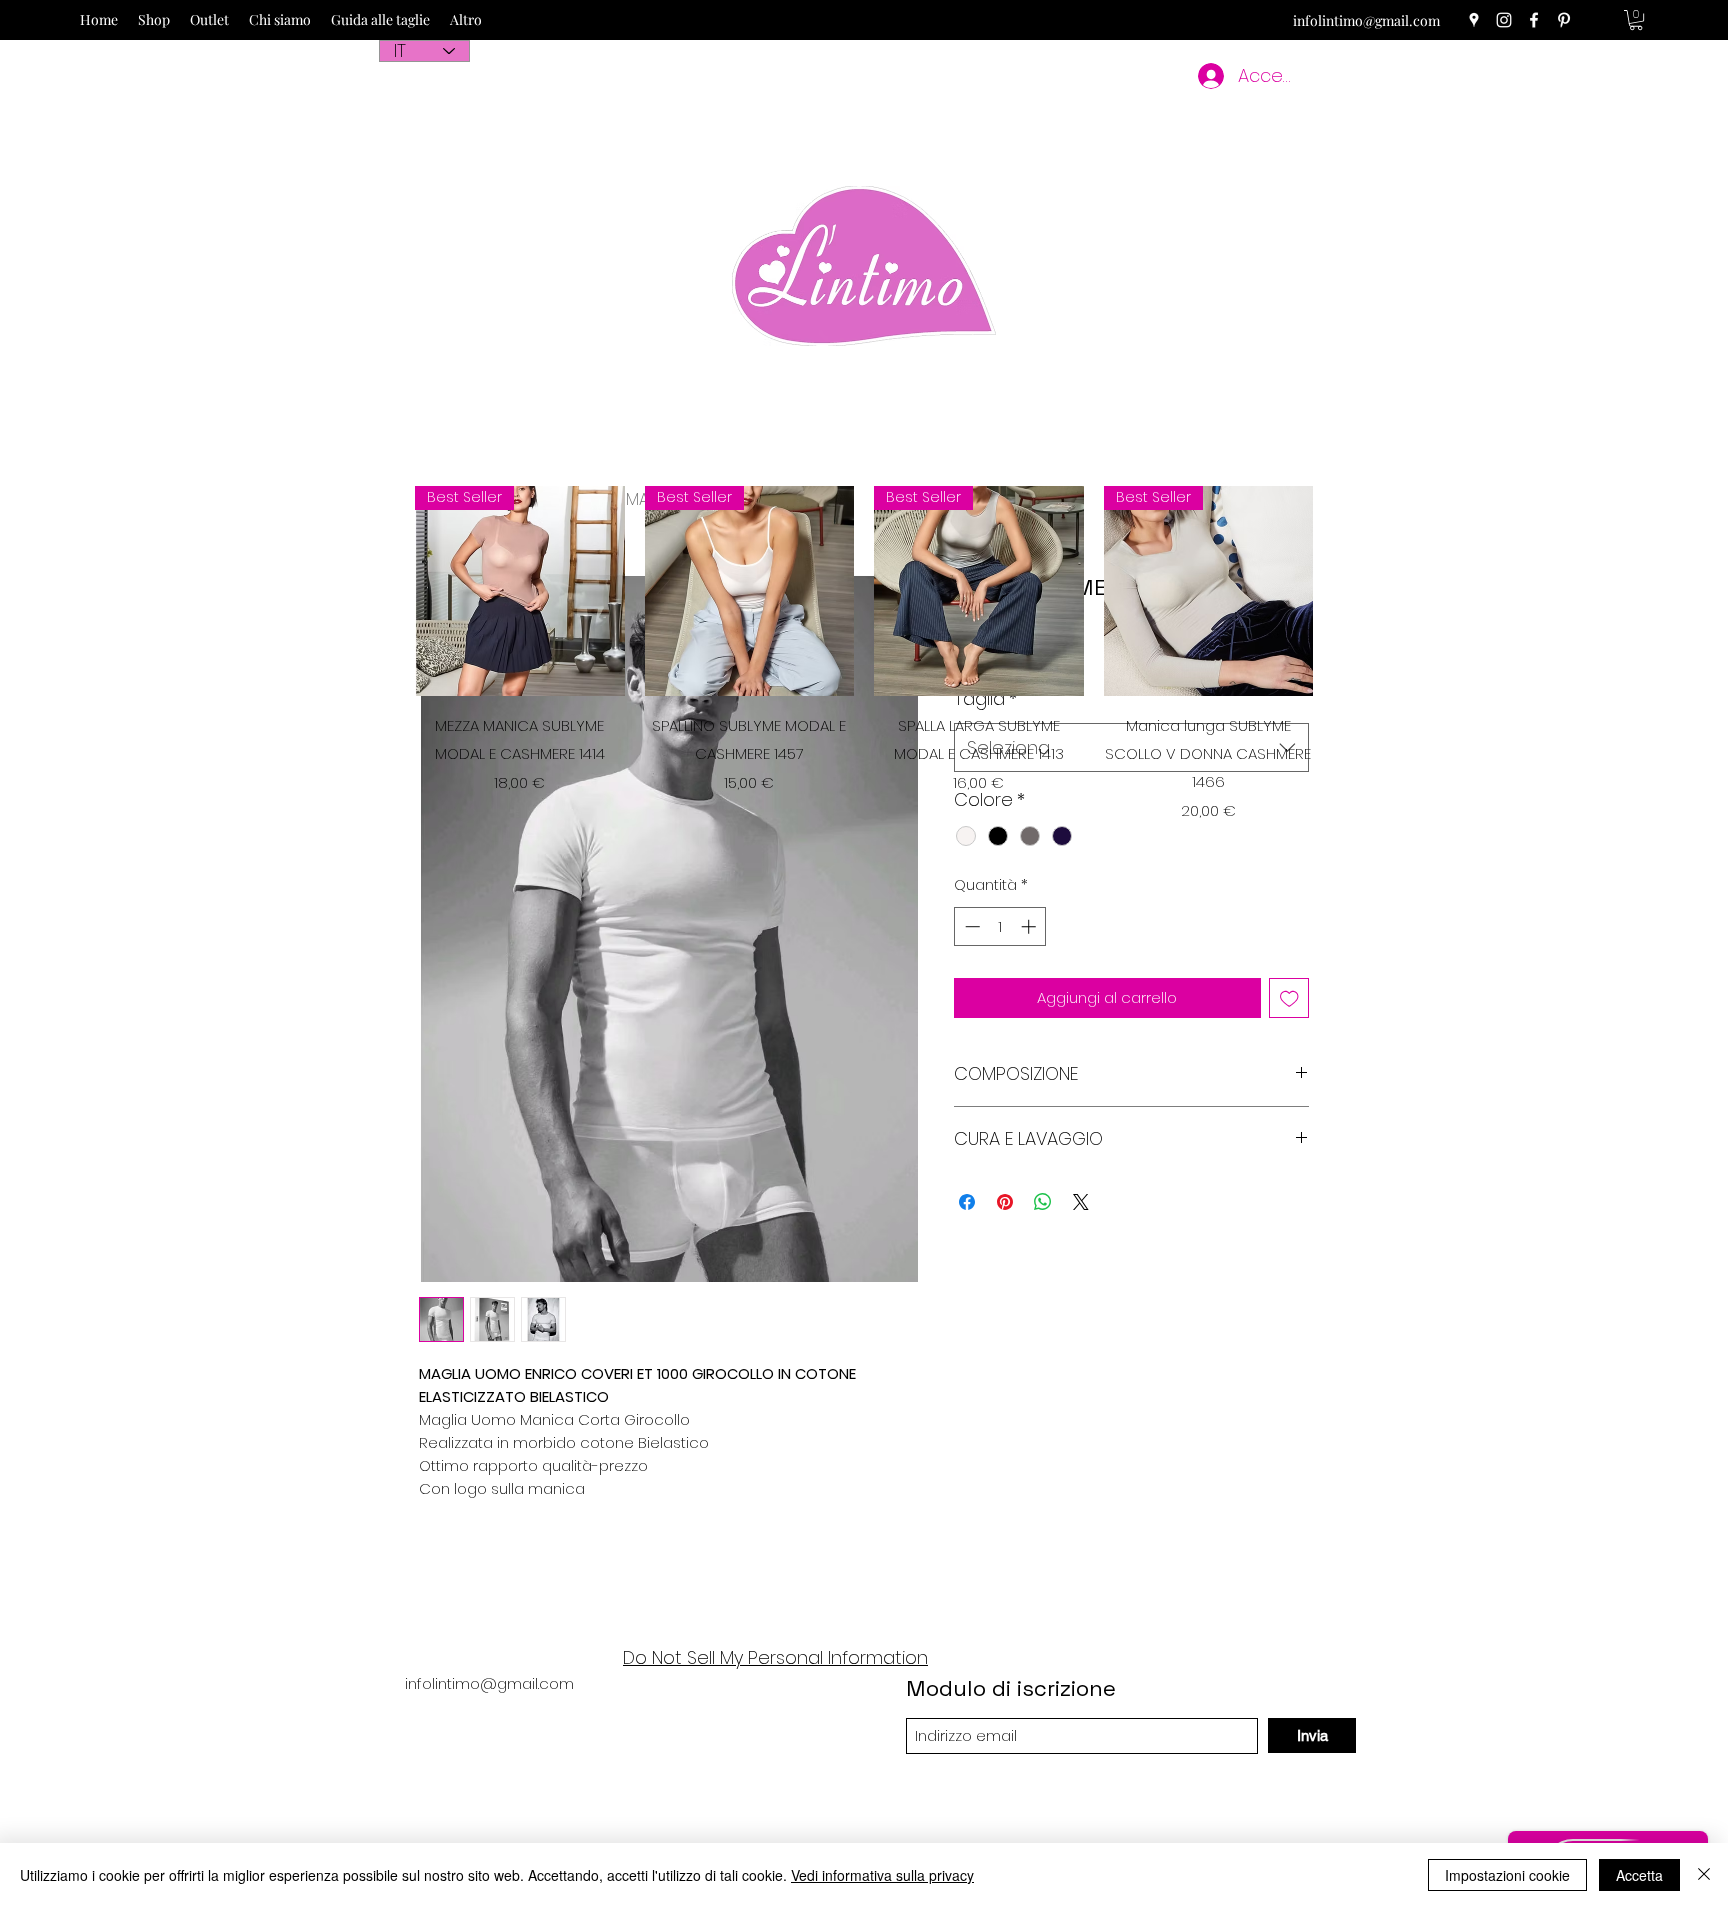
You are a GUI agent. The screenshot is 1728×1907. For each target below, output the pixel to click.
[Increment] (1030, 926)
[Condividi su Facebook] (967, 1202)
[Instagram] (1504, 20)
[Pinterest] (1564, 20)
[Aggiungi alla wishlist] (1289, 998)
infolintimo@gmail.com (1366, 20)
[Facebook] (1534, 20)
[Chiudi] (1704, 1875)
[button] (1636, 20)
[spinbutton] (1000, 926)
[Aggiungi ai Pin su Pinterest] (1005, 1202)
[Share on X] (1081, 1202)
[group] (864, 654)
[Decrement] (970, 926)
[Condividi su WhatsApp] (1043, 1202)
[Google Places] (1474, 20)
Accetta (1639, 1875)
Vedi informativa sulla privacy (882, 1875)
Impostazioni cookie (1507, 1875)
